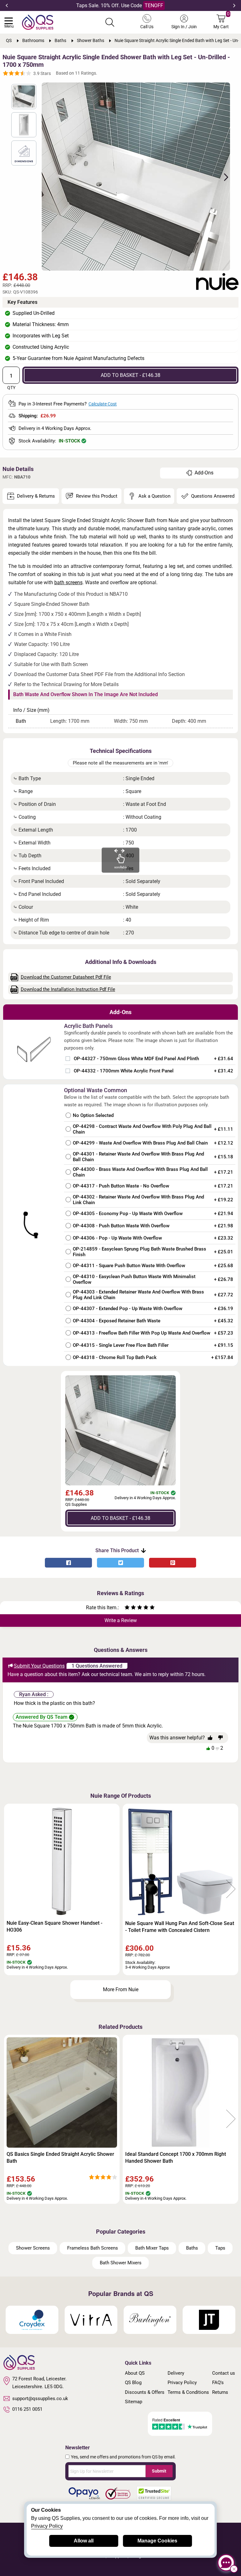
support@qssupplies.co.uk (40, 2399)
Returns (220, 2392)
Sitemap (134, 2402)
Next (234, 6)
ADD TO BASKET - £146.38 (131, 375)
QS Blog (133, 2383)
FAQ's (218, 2383)
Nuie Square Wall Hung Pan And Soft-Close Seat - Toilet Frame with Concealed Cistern (180, 1927)
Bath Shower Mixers (121, 2263)
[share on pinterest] (173, 1563)
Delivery (176, 2373)
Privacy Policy (182, 2383)
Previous (7, 6)
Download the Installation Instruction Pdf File (68, 989)
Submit (159, 2471)
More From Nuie (121, 1989)
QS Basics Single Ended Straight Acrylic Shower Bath (60, 2158)
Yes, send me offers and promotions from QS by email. (123, 2457)
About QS (135, 2373)
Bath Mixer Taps (152, 2248)
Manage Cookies (157, 2541)
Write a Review (121, 1620)
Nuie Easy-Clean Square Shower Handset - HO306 (54, 1926)
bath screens (68, 582)
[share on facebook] (68, 1563)
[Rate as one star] (127, 1608)
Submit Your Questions (39, 1666)
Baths (192, 2248)
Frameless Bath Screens (93, 2248)
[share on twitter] (120, 1563)
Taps (220, 2248)
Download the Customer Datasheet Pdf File (66, 977)
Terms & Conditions (188, 2392)
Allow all (84, 2541)
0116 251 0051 (27, 2409)
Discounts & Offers (145, 2392)
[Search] (110, 22)
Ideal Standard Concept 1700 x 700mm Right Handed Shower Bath (176, 2158)
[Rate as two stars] (130, 1608)
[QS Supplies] (38, 22)
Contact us (224, 2373)
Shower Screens (33, 2248)
